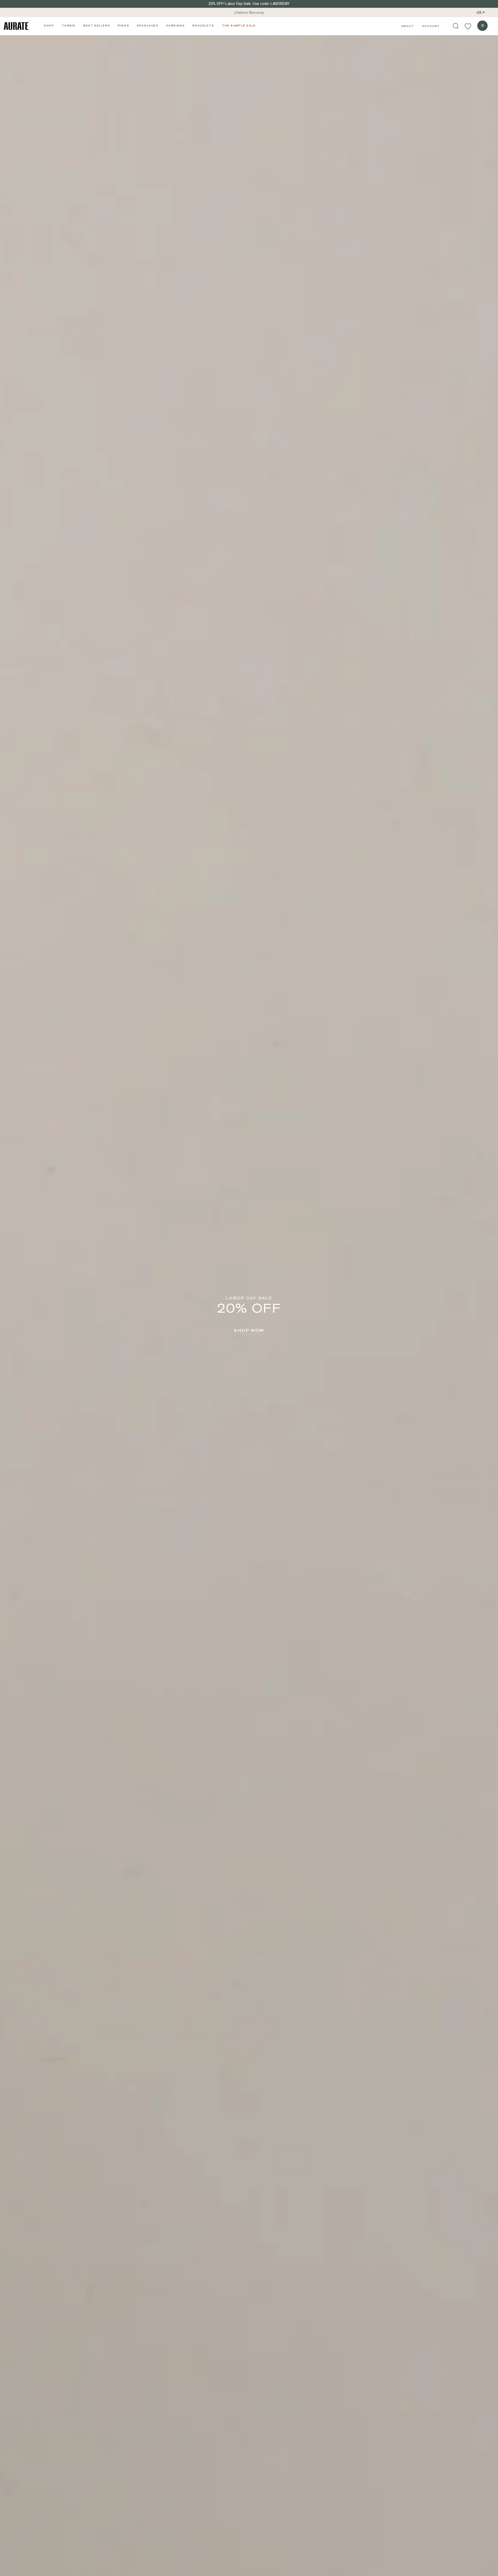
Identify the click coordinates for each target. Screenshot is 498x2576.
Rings (123, 25)
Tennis (69, 25)
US (479, 12)
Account (431, 26)
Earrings (176, 25)
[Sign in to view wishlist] (468, 26)
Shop (49, 25)
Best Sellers (97, 25)
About (408, 26)
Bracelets (203, 25)
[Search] (456, 26)
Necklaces (148, 25)
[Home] (16, 26)
